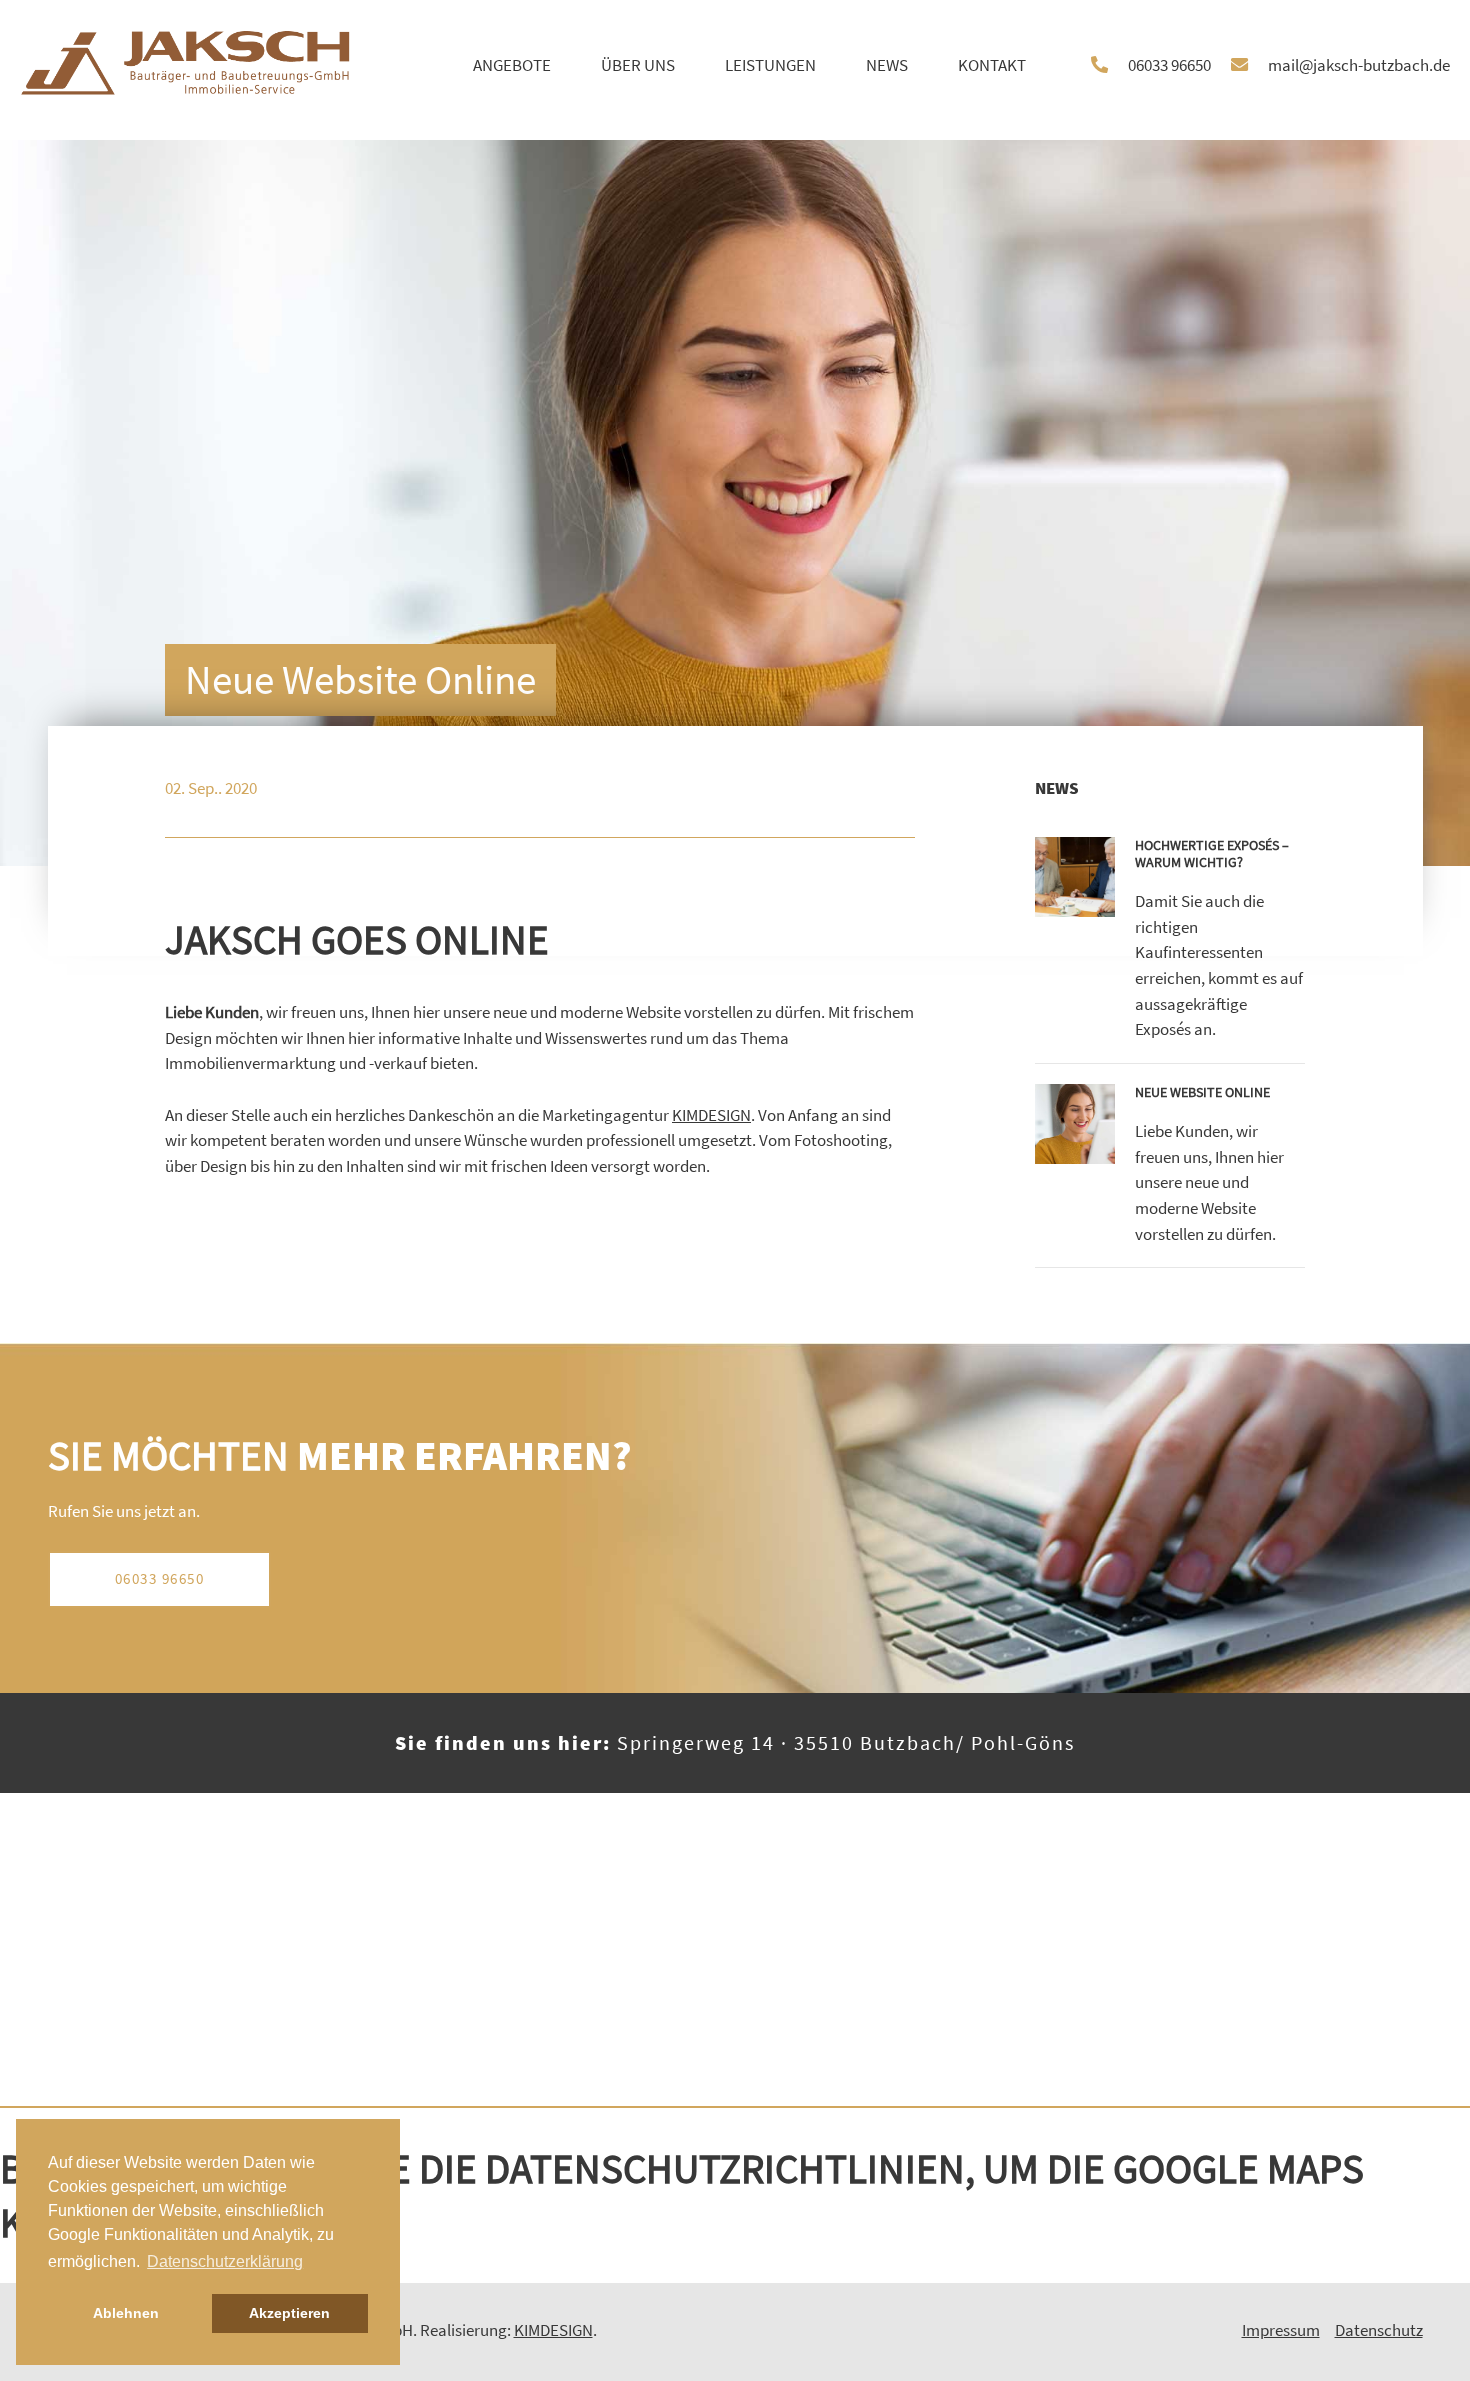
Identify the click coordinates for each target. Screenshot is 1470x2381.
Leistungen (770, 65)
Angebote (512, 65)
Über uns (638, 65)
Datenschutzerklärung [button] (225, 2261)
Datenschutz (1379, 2330)
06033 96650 (160, 1578)
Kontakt (992, 65)
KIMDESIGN (711, 1115)
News (887, 65)
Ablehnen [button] (126, 2313)
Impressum (1281, 2330)
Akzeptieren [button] (289, 2313)
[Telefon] (1109, 66)
